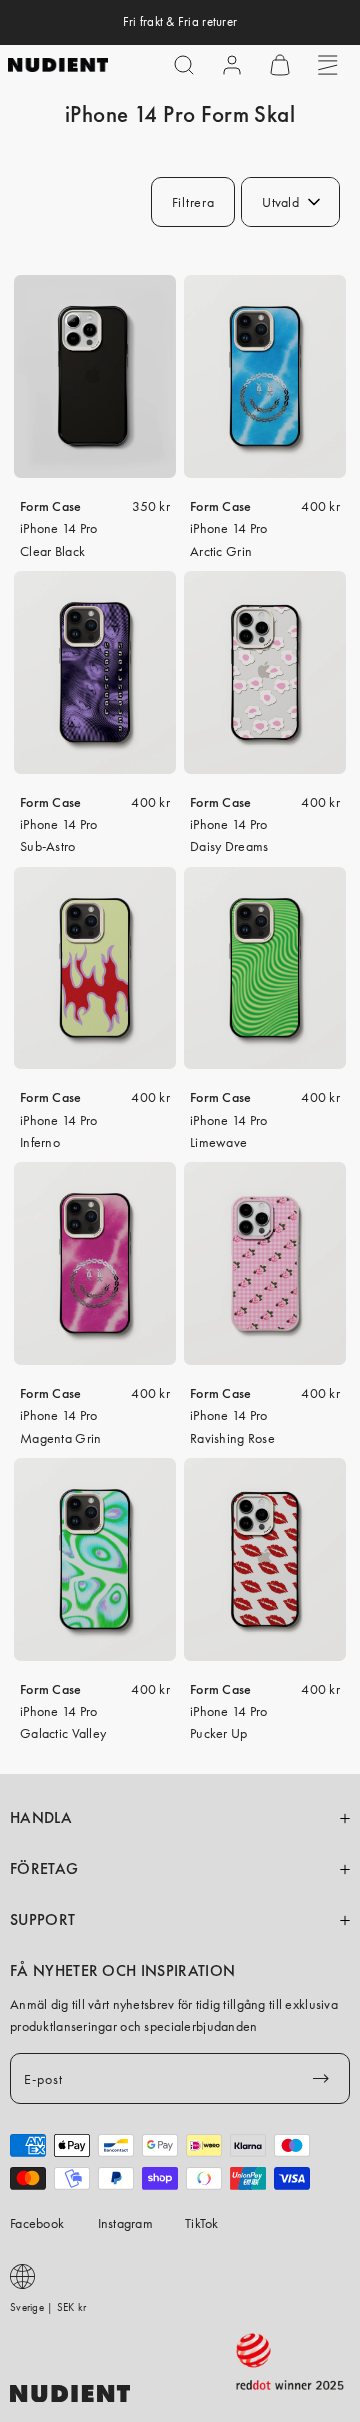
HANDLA (41, 1818)
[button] (184, 65)
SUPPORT (42, 1920)
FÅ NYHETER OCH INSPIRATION (122, 1971)
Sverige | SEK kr (48, 2307)
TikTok (202, 2223)
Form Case (51, 506)
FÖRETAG (44, 1869)
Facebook (37, 2223)
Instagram (126, 2223)
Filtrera (193, 202)
